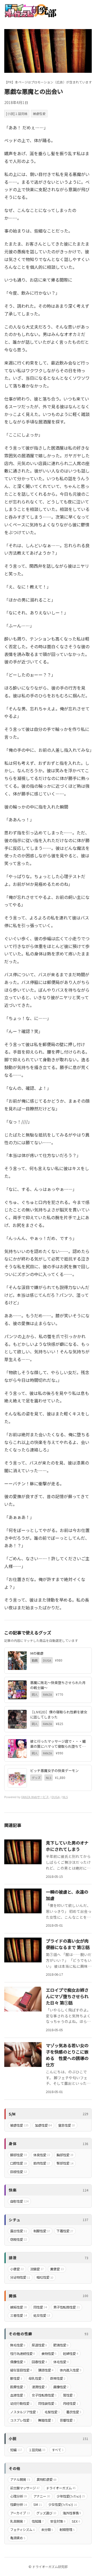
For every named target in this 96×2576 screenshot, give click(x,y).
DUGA (56, 1797)
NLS (65, 1797)
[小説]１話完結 (17, 113)
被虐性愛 (39, 113)
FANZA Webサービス (35, 1797)
